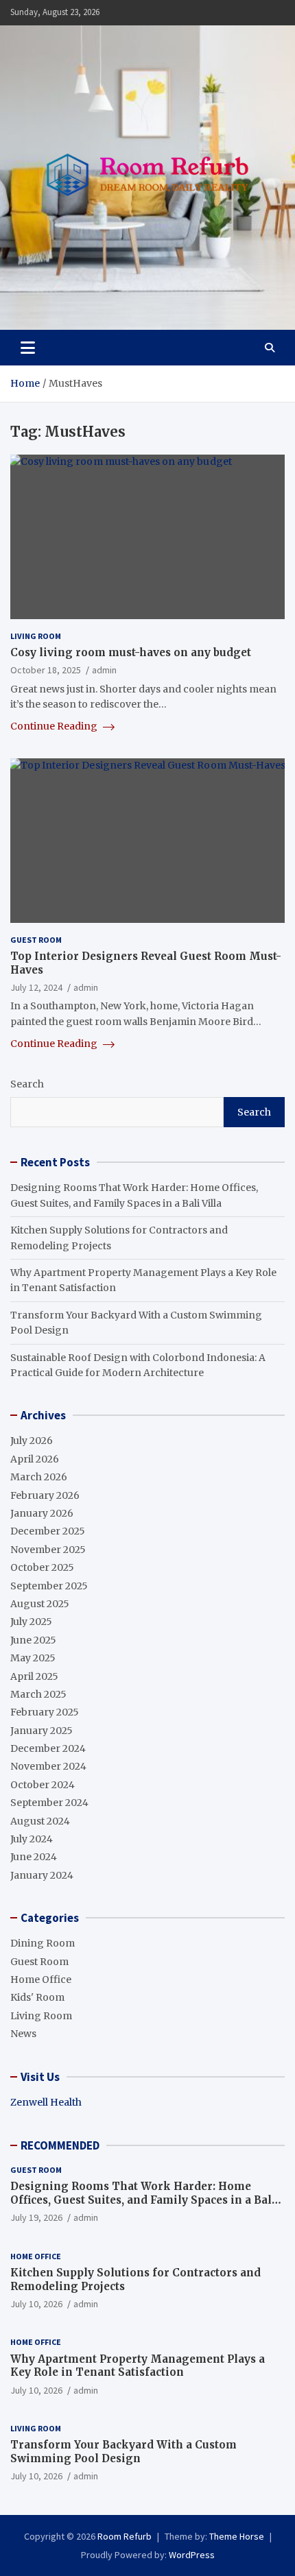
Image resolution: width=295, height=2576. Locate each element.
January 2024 (42, 1875)
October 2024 (43, 1785)
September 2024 (49, 1803)
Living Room (36, 636)
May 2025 (33, 1658)
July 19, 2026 (36, 2217)
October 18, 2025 (46, 670)
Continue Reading (55, 726)
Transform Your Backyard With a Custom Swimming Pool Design (123, 2452)
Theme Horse (237, 2536)
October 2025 (42, 1567)
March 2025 (38, 1694)
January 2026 (42, 1513)
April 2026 (35, 1459)
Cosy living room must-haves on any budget (131, 652)
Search (27, 1084)
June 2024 (34, 1857)
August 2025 (40, 1604)
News (23, 2034)
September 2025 (49, 1586)
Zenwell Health (46, 2102)
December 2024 (48, 1748)
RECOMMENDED (60, 2145)
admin (104, 670)
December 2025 (48, 1531)
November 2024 (48, 1766)
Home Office (41, 1979)
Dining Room (43, 1943)
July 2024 (32, 1839)
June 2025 (33, 1640)
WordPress (192, 2555)
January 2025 (42, 1731)
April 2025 (34, 1676)
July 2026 (32, 1441)
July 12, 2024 (36, 987)
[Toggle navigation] (28, 348)
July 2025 (31, 1622)
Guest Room (36, 940)
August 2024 (40, 1821)
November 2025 (48, 1550)
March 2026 (39, 1477)
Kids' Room (37, 1997)
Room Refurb (125, 2536)
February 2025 (45, 1712)
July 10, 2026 (36, 2304)
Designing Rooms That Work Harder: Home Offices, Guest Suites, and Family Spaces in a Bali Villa (143, 2200)
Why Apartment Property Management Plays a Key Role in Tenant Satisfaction (138, 2366)
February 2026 (45, 1495)
